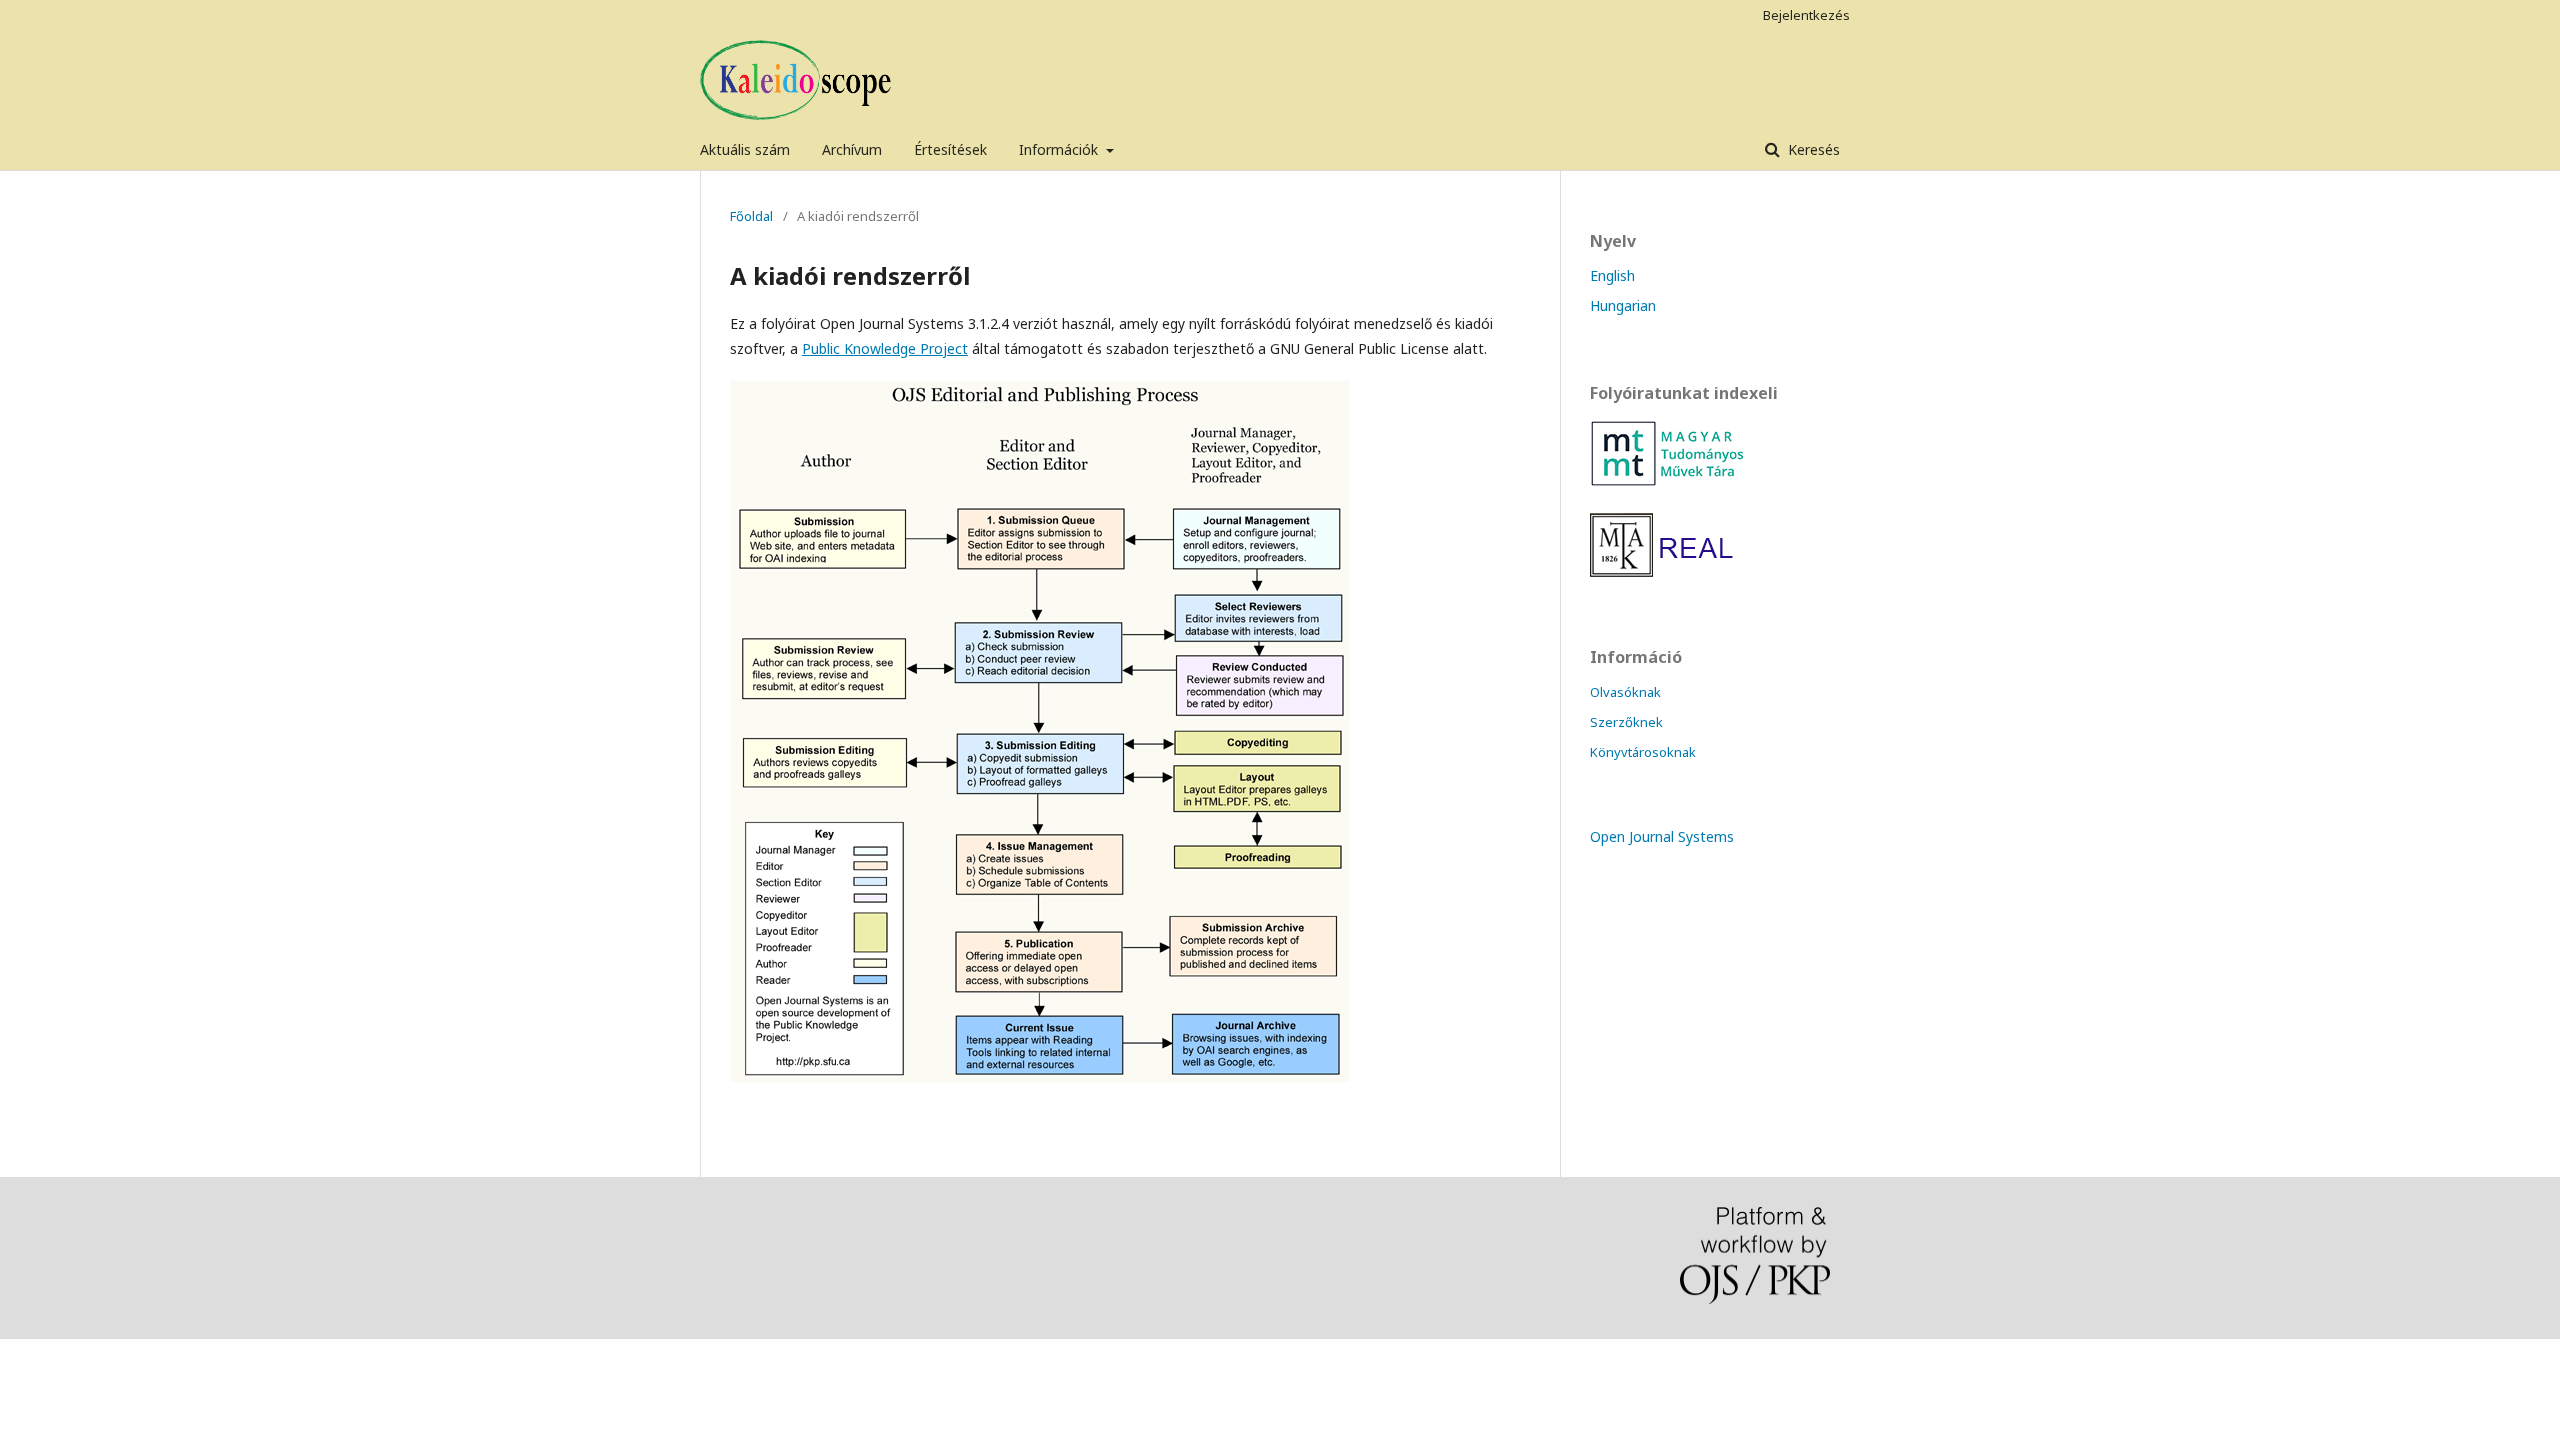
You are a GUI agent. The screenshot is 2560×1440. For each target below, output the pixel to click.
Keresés (1812, 149)
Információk (1060, 149)
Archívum (852, 149)
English (1612, 275)
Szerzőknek (1626, 722)
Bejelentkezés (1806, 15)
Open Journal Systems (1662, 836)
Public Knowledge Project (885, 348)
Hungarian (1623, 305)
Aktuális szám (745, 149)
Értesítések (950, 149)
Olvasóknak (1625, 692)
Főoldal (751, 216)
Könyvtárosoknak (1643, 752)
